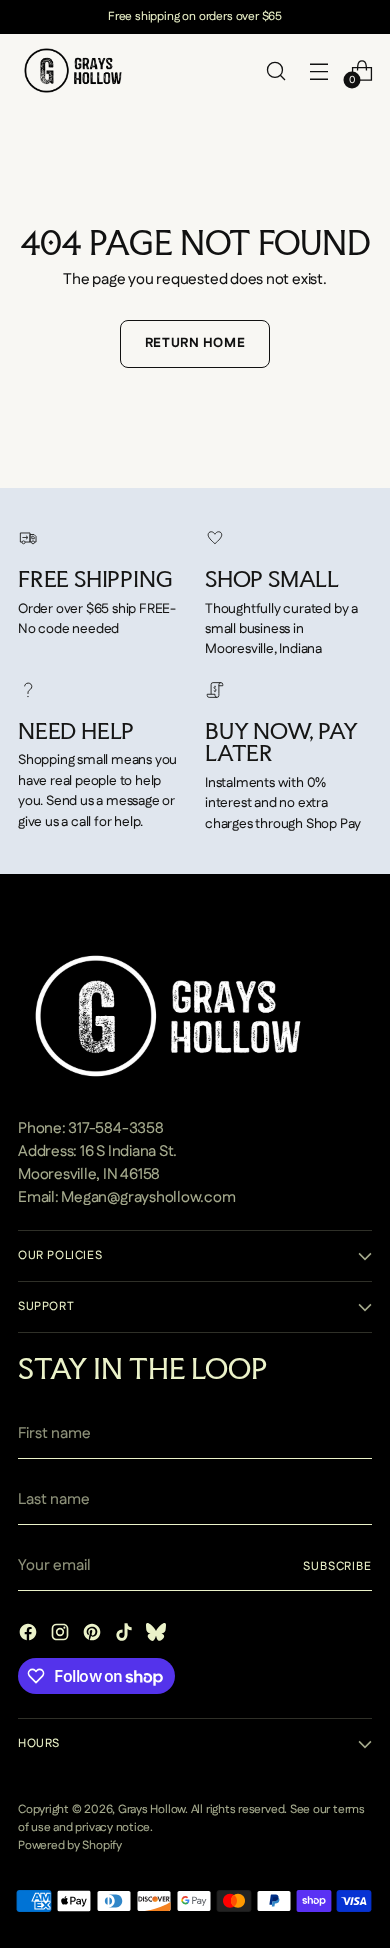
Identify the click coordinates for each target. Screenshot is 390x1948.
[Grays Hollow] (73, 70)
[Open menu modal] (318, 70)
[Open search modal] (275, 70)
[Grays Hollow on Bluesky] (158, 1636)
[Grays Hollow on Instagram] (62, 1636)
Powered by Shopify (70, 1845)
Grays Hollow (151, 1809)
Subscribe (337, 1566)
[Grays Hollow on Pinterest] (94, 1636)
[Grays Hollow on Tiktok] (126, 1636)
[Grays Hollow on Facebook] (30, 1636)
